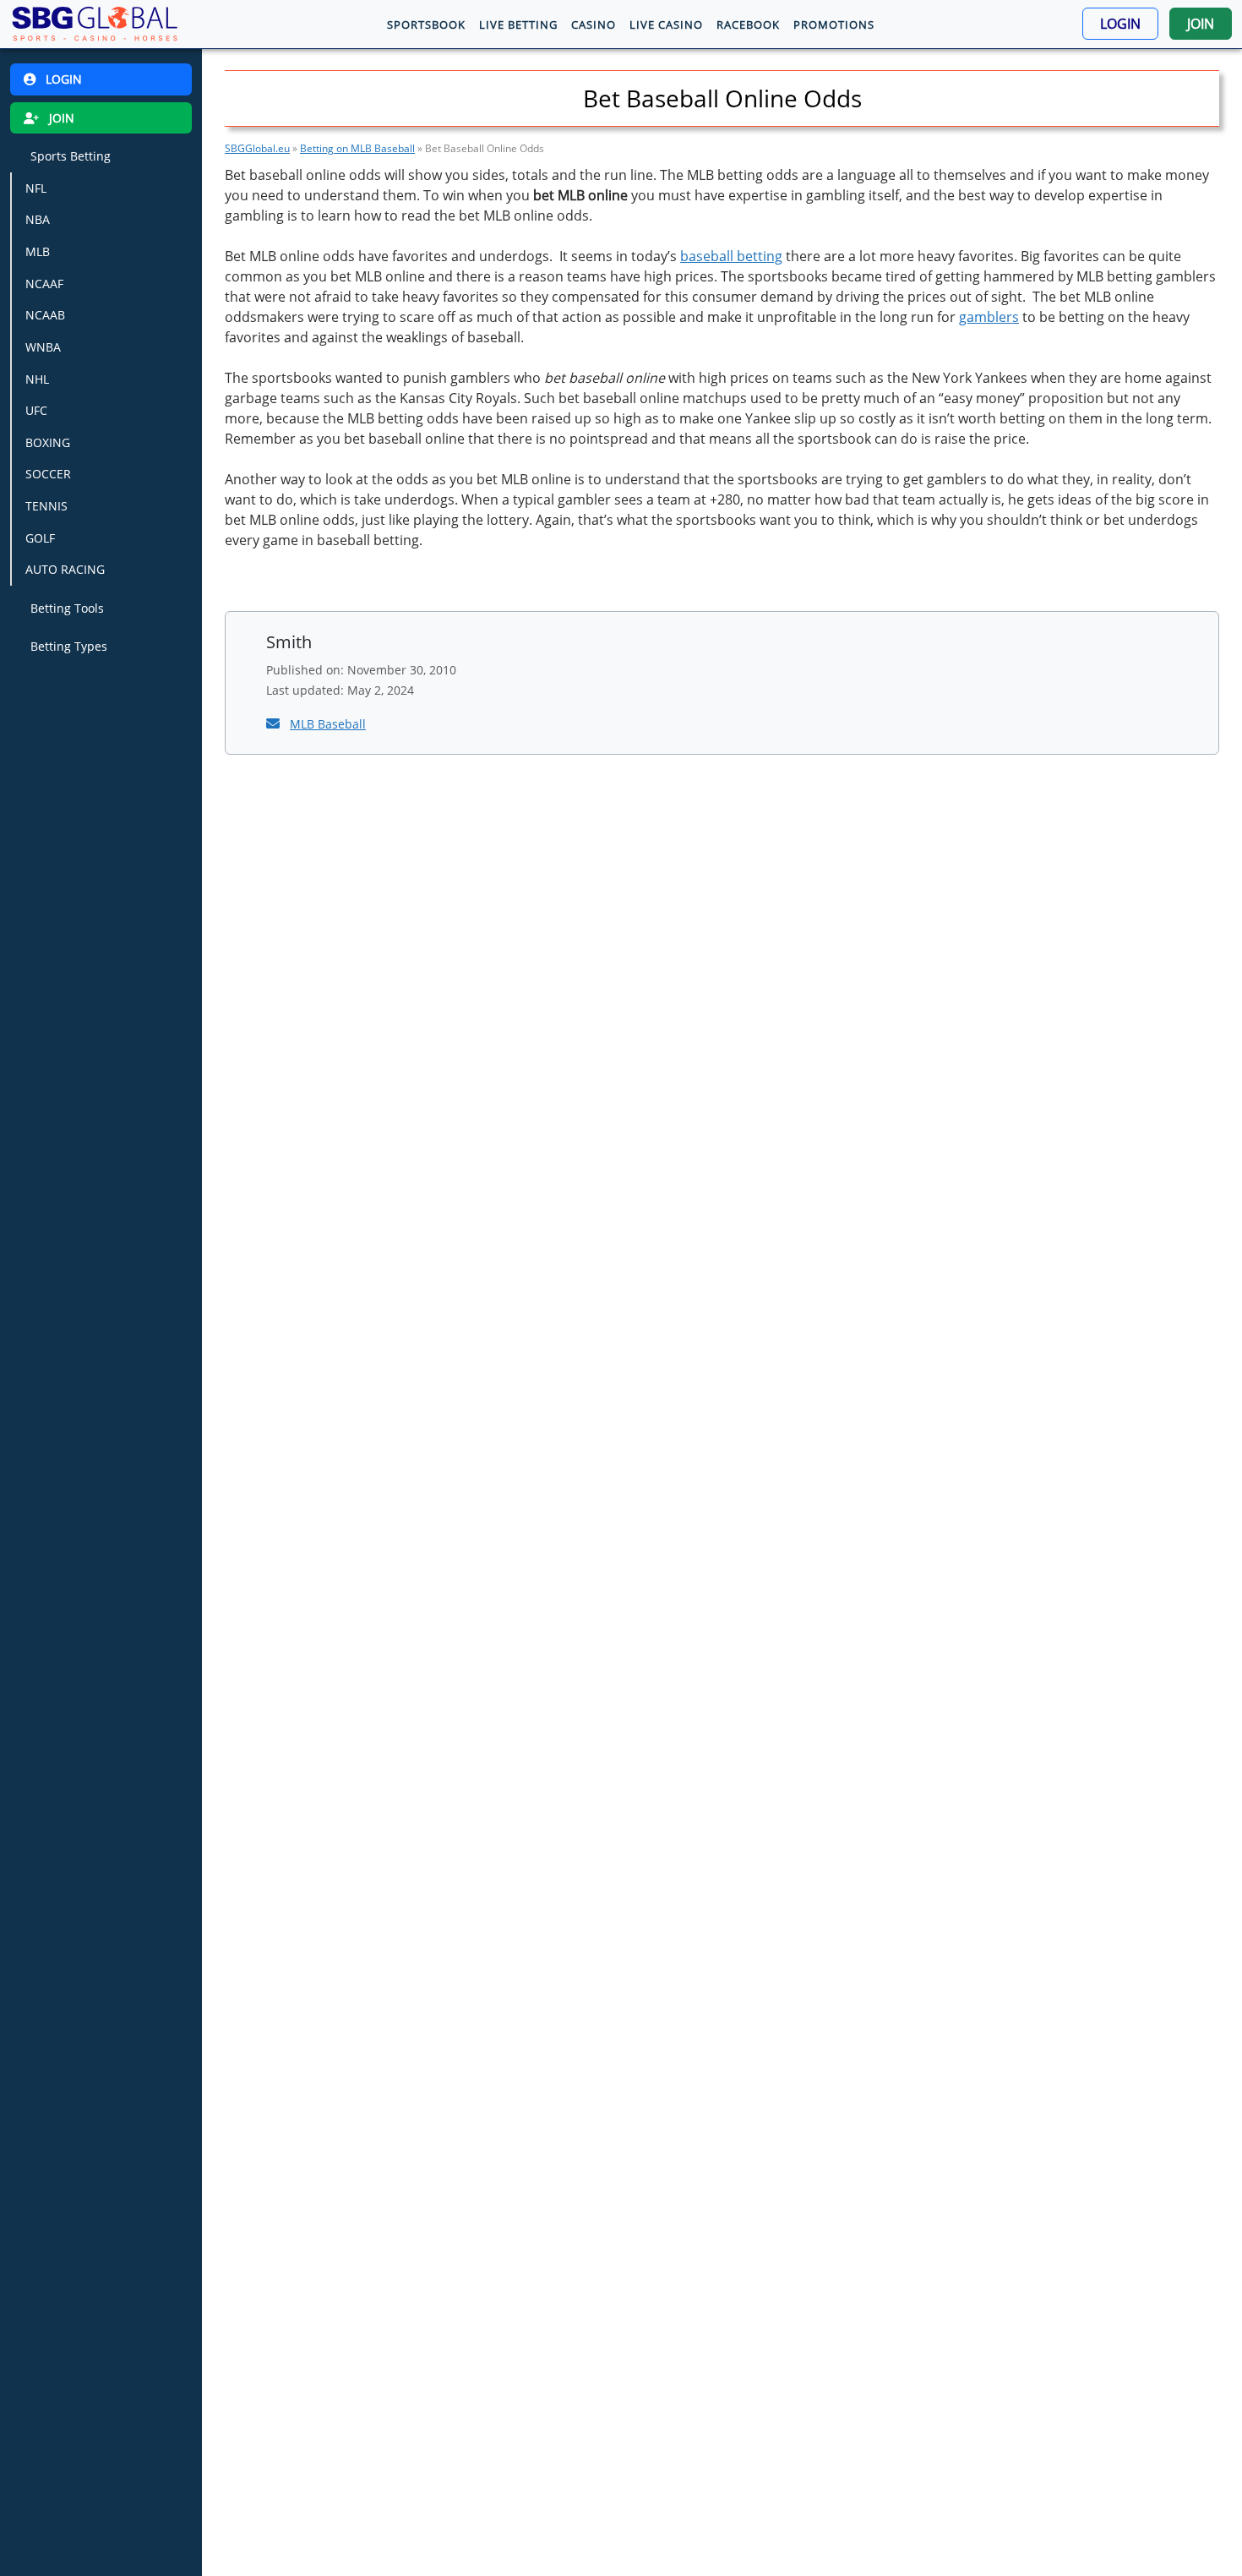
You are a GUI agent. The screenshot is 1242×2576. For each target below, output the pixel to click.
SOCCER (48, 474)
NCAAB (45, 315)
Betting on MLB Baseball (357, 148)
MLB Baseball (328, 724)
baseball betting (731, 256)
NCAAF (44, 284)
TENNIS (46, 506)
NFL (36, 188)
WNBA (43, 347)
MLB (38, 251)
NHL (37, 378)
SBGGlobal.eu (257, 148)
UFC (36, 410)
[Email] (275, 723)
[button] (1120, 24)
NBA (38, 219)
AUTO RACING (65, 569)
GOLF (40, 538)
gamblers (989, 317)
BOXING (48, 442)
